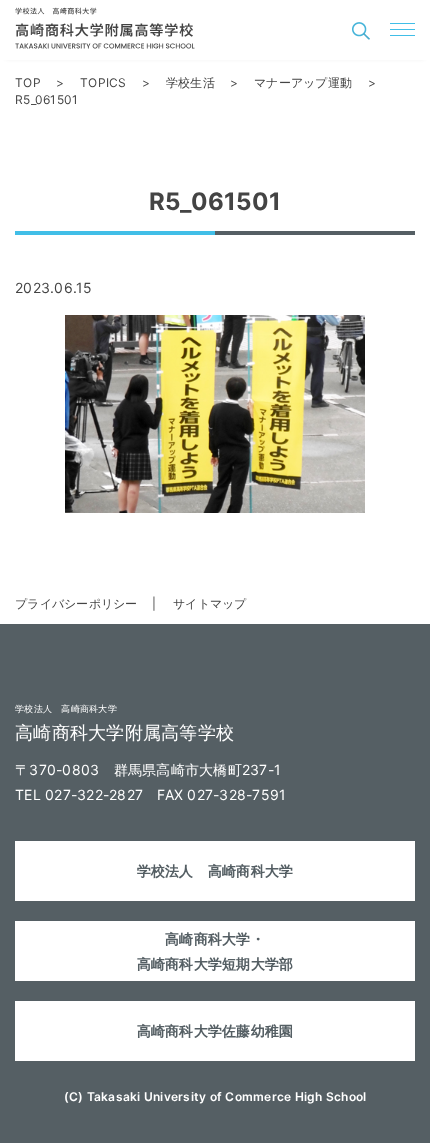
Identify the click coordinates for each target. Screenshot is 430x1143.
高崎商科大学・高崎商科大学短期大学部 (215, 951)
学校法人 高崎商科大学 (215, 870)
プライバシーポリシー (76, 603)
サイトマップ (210, 603)
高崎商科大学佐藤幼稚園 (215, 1030)
